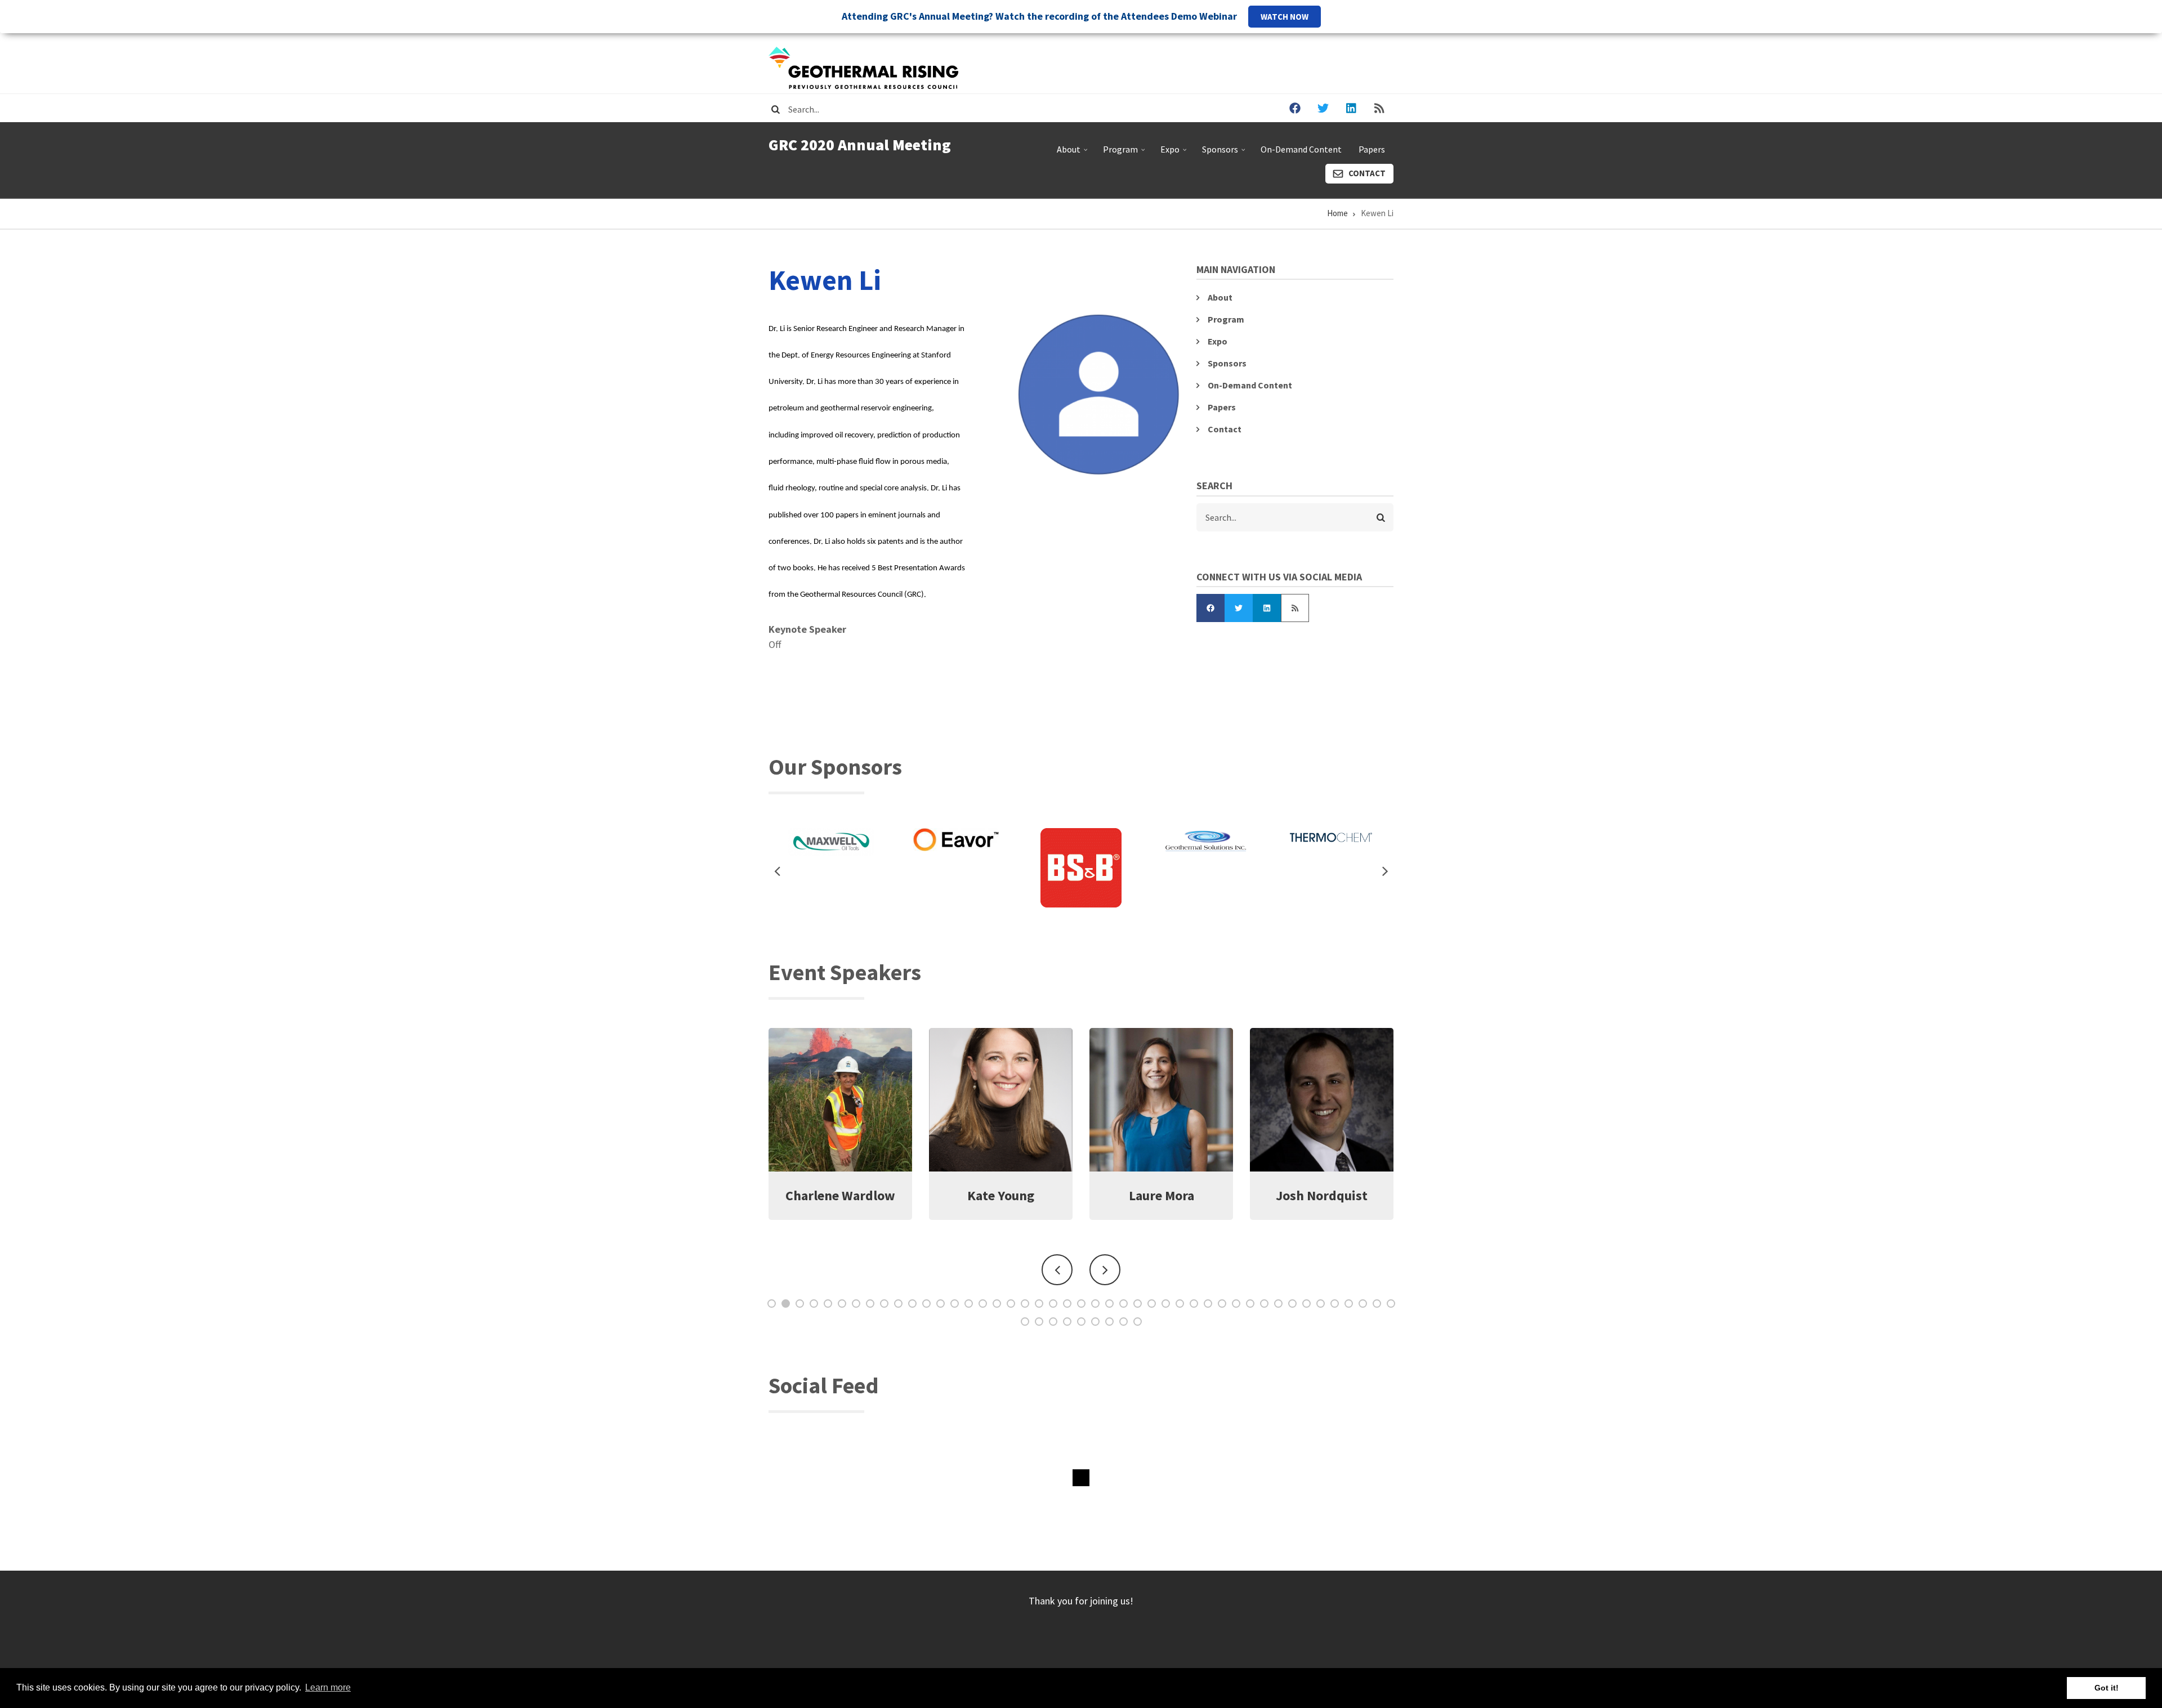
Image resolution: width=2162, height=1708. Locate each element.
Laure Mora (841, 1195)
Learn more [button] (328, 1687)
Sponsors (1225, 154)
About (1073, 154)
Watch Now (1285, 17)
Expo (1175, 154)
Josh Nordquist (1001, 1195)
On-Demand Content (1301, 149)
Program (1125, 154)
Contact (1367, 173)
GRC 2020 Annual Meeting (860, 145)
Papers (1372, 149)
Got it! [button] (2107, 1688)
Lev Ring (1322, 1195)
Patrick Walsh (1162, 1195)
